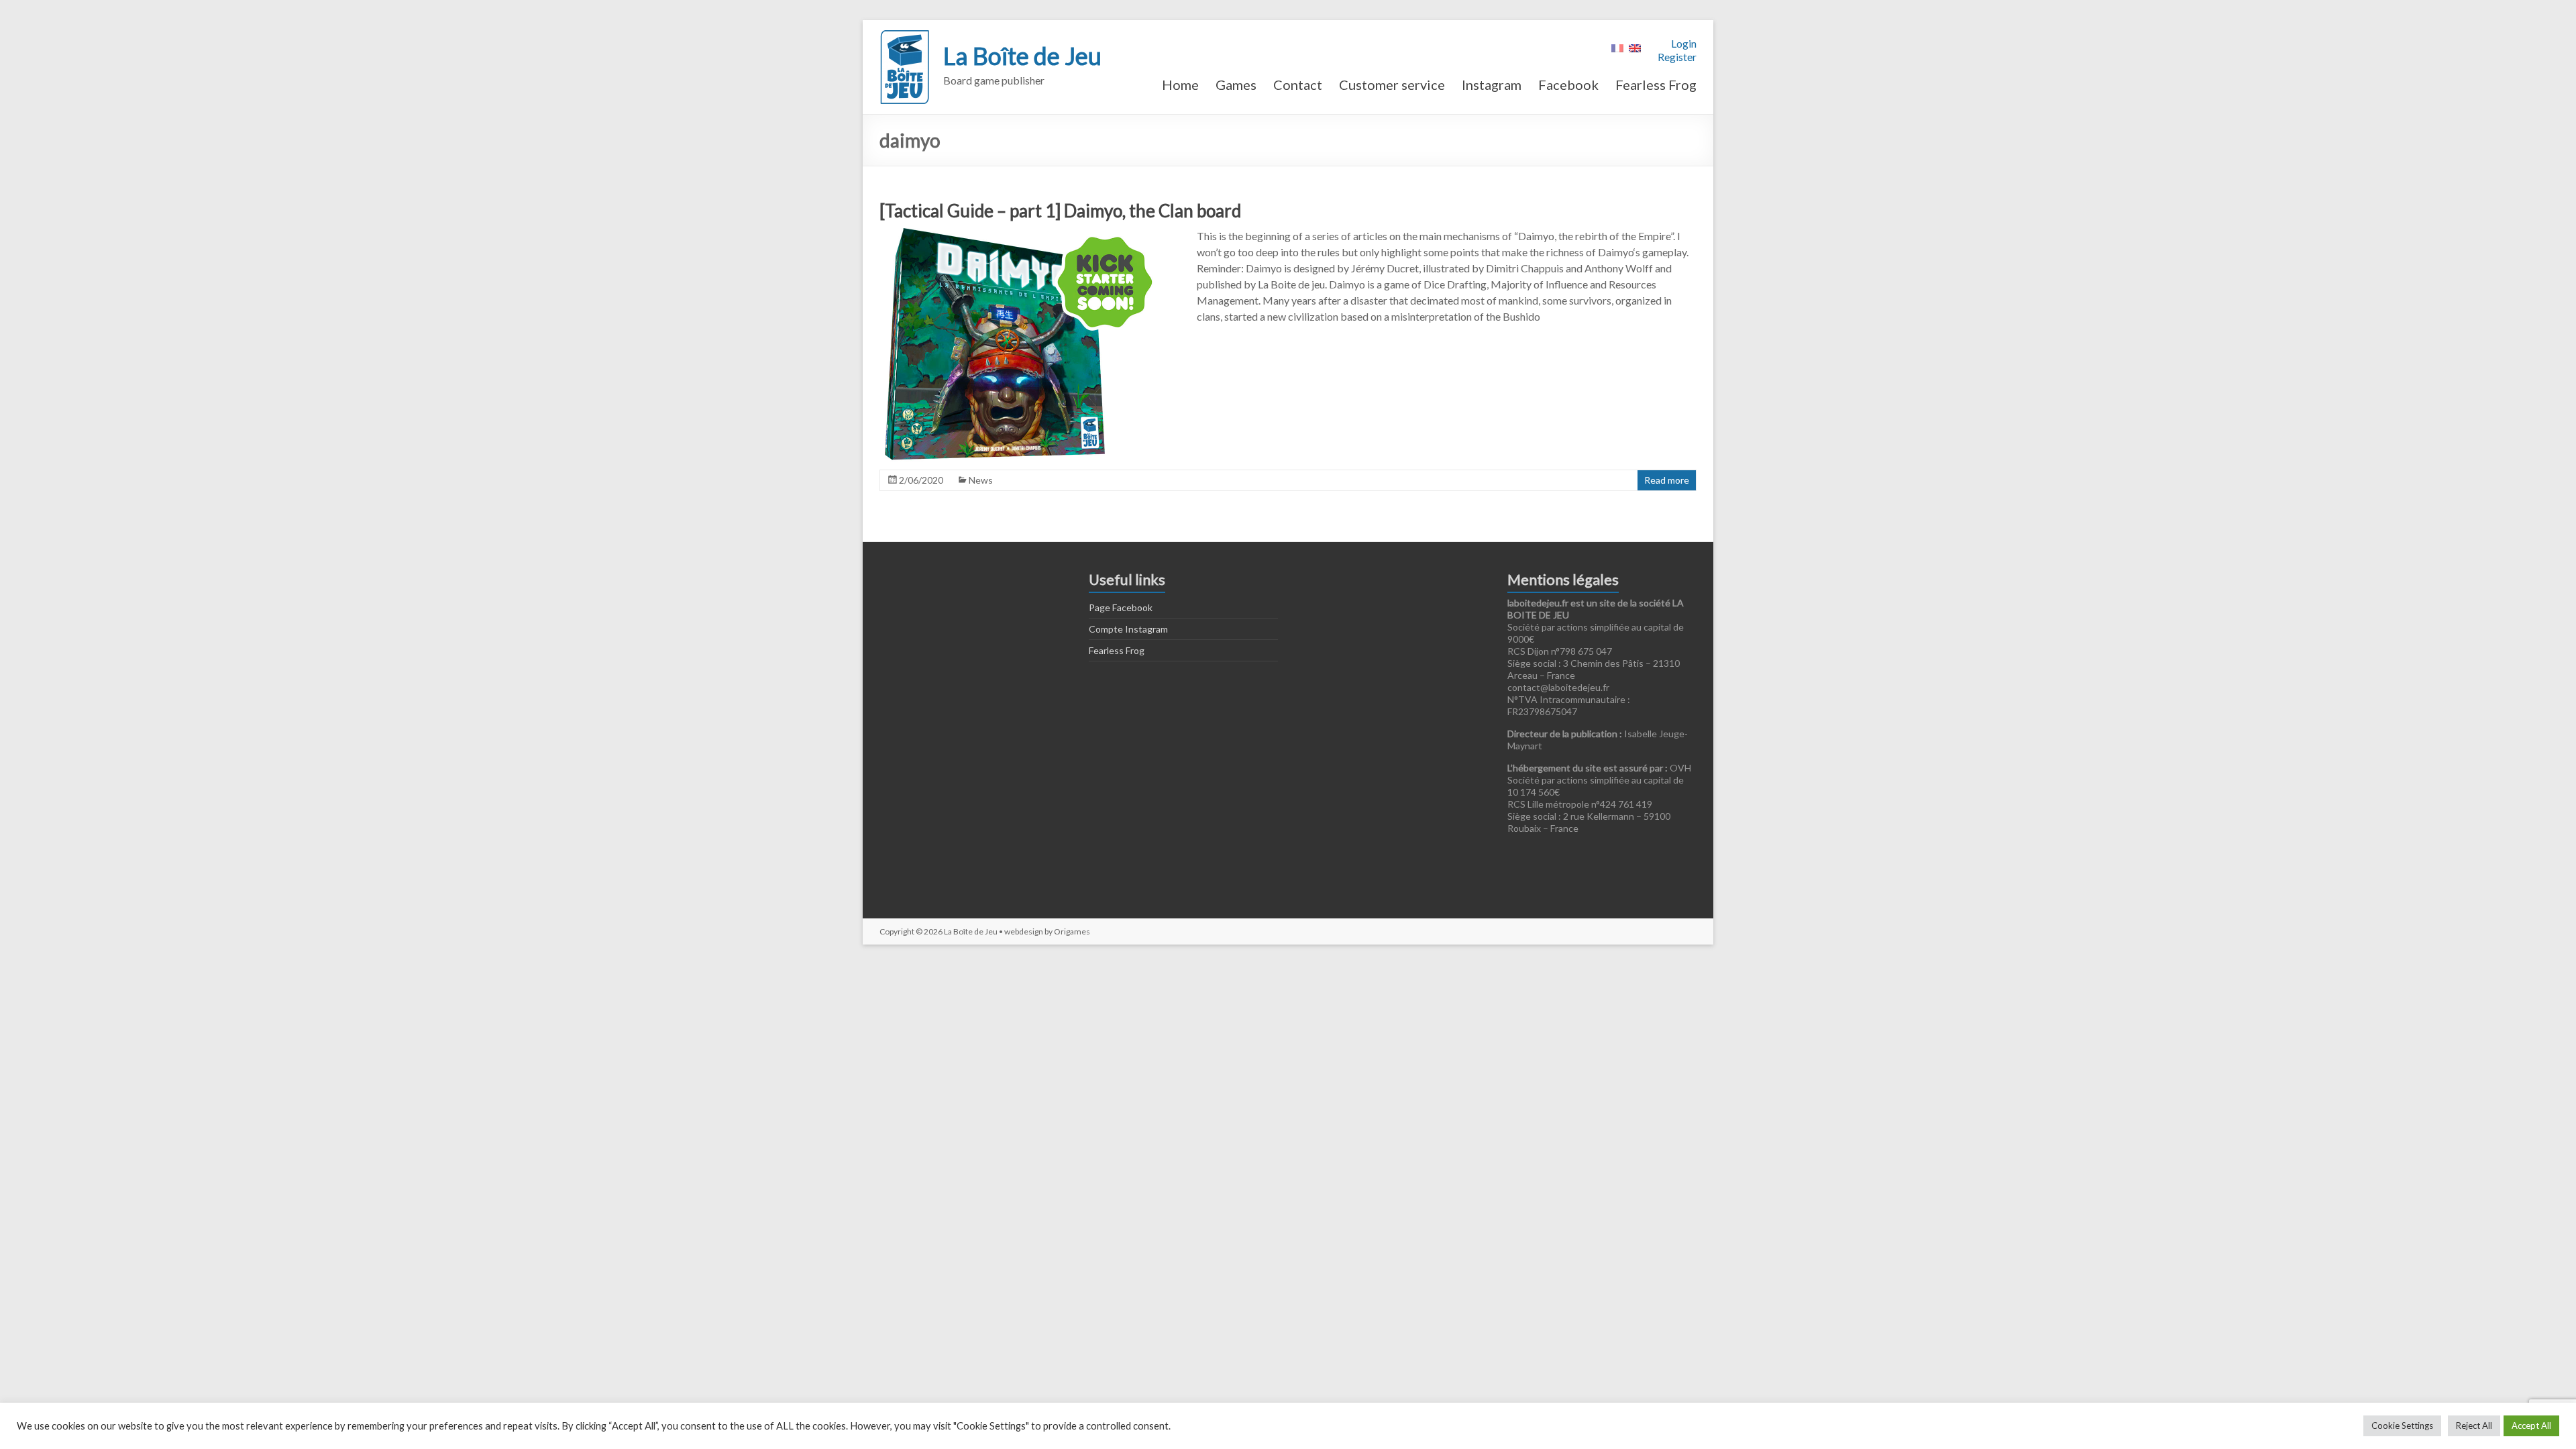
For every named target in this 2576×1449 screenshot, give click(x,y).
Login (1684, 43)
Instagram (1492, 85)
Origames (1072, 931)
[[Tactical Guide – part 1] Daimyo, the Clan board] (1022, 234)
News (981, 480)
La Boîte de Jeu (1022, 56)
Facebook (1568, 85)
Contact (1298, 85)
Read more (1667, 480)
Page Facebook (1121, 607)
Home (1180, 85)
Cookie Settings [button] (2402, 1426)
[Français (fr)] (1617, 47)
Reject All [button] (2474, 1426)
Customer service (1392, 85)
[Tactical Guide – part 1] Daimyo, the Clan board (1060, 211)
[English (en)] (1635, 47)
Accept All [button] (2531, 1426)
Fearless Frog (1656, 85)
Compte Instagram (1128, 629)
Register (1677, 57)
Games (1236, 85)
